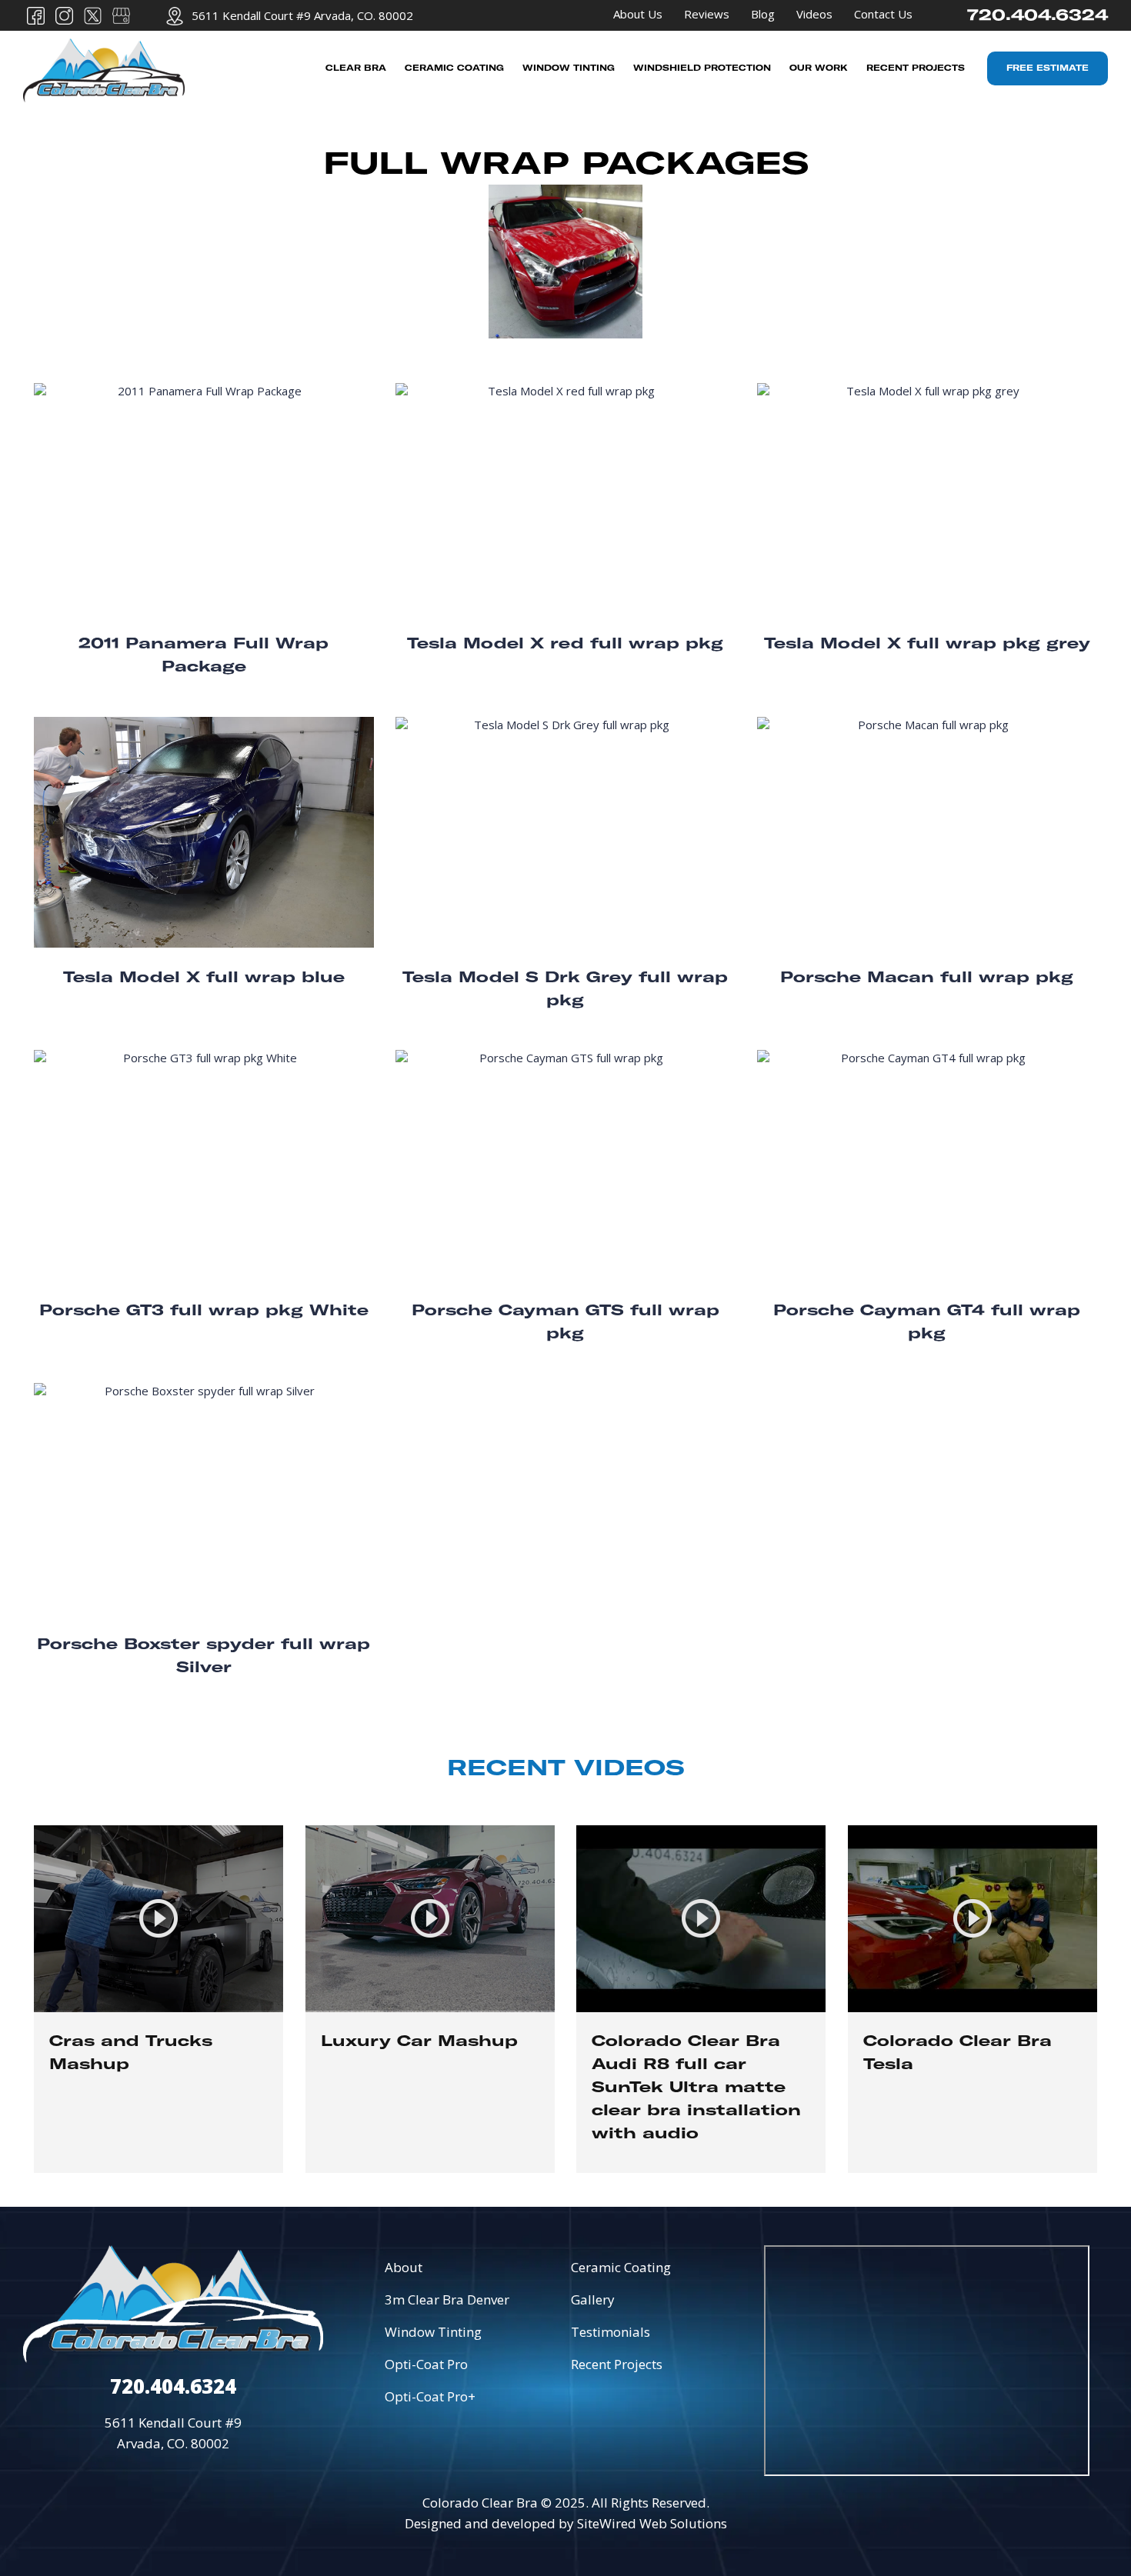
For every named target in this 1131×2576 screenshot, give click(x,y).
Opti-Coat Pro (426, 2364)
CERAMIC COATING (454, 68)
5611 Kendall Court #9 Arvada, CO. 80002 (302, 15)
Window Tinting (433, 2332)
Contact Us (883, 14)
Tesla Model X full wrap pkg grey (927, 644)
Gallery (593, 2299)
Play (158, 1999)
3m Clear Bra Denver (447, 2299)
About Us (638, 14)
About (404, 2267)
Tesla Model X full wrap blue (204, 978)
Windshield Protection (702, 68)
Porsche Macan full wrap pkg (927, 978)
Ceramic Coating (621, 2267)
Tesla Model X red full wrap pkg (565, 644)
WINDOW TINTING (569, 68)
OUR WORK (819, 68)
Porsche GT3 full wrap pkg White (204, 1311)
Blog (763, 14)
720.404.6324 (1038, 15)
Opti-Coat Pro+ (430, 2396)
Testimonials (611, 2332)
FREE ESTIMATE (1048, 68)
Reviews (707, 14)
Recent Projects (617, 2364)
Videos (814, 14)
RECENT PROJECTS (916, 68)
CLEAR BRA (356, 68)
